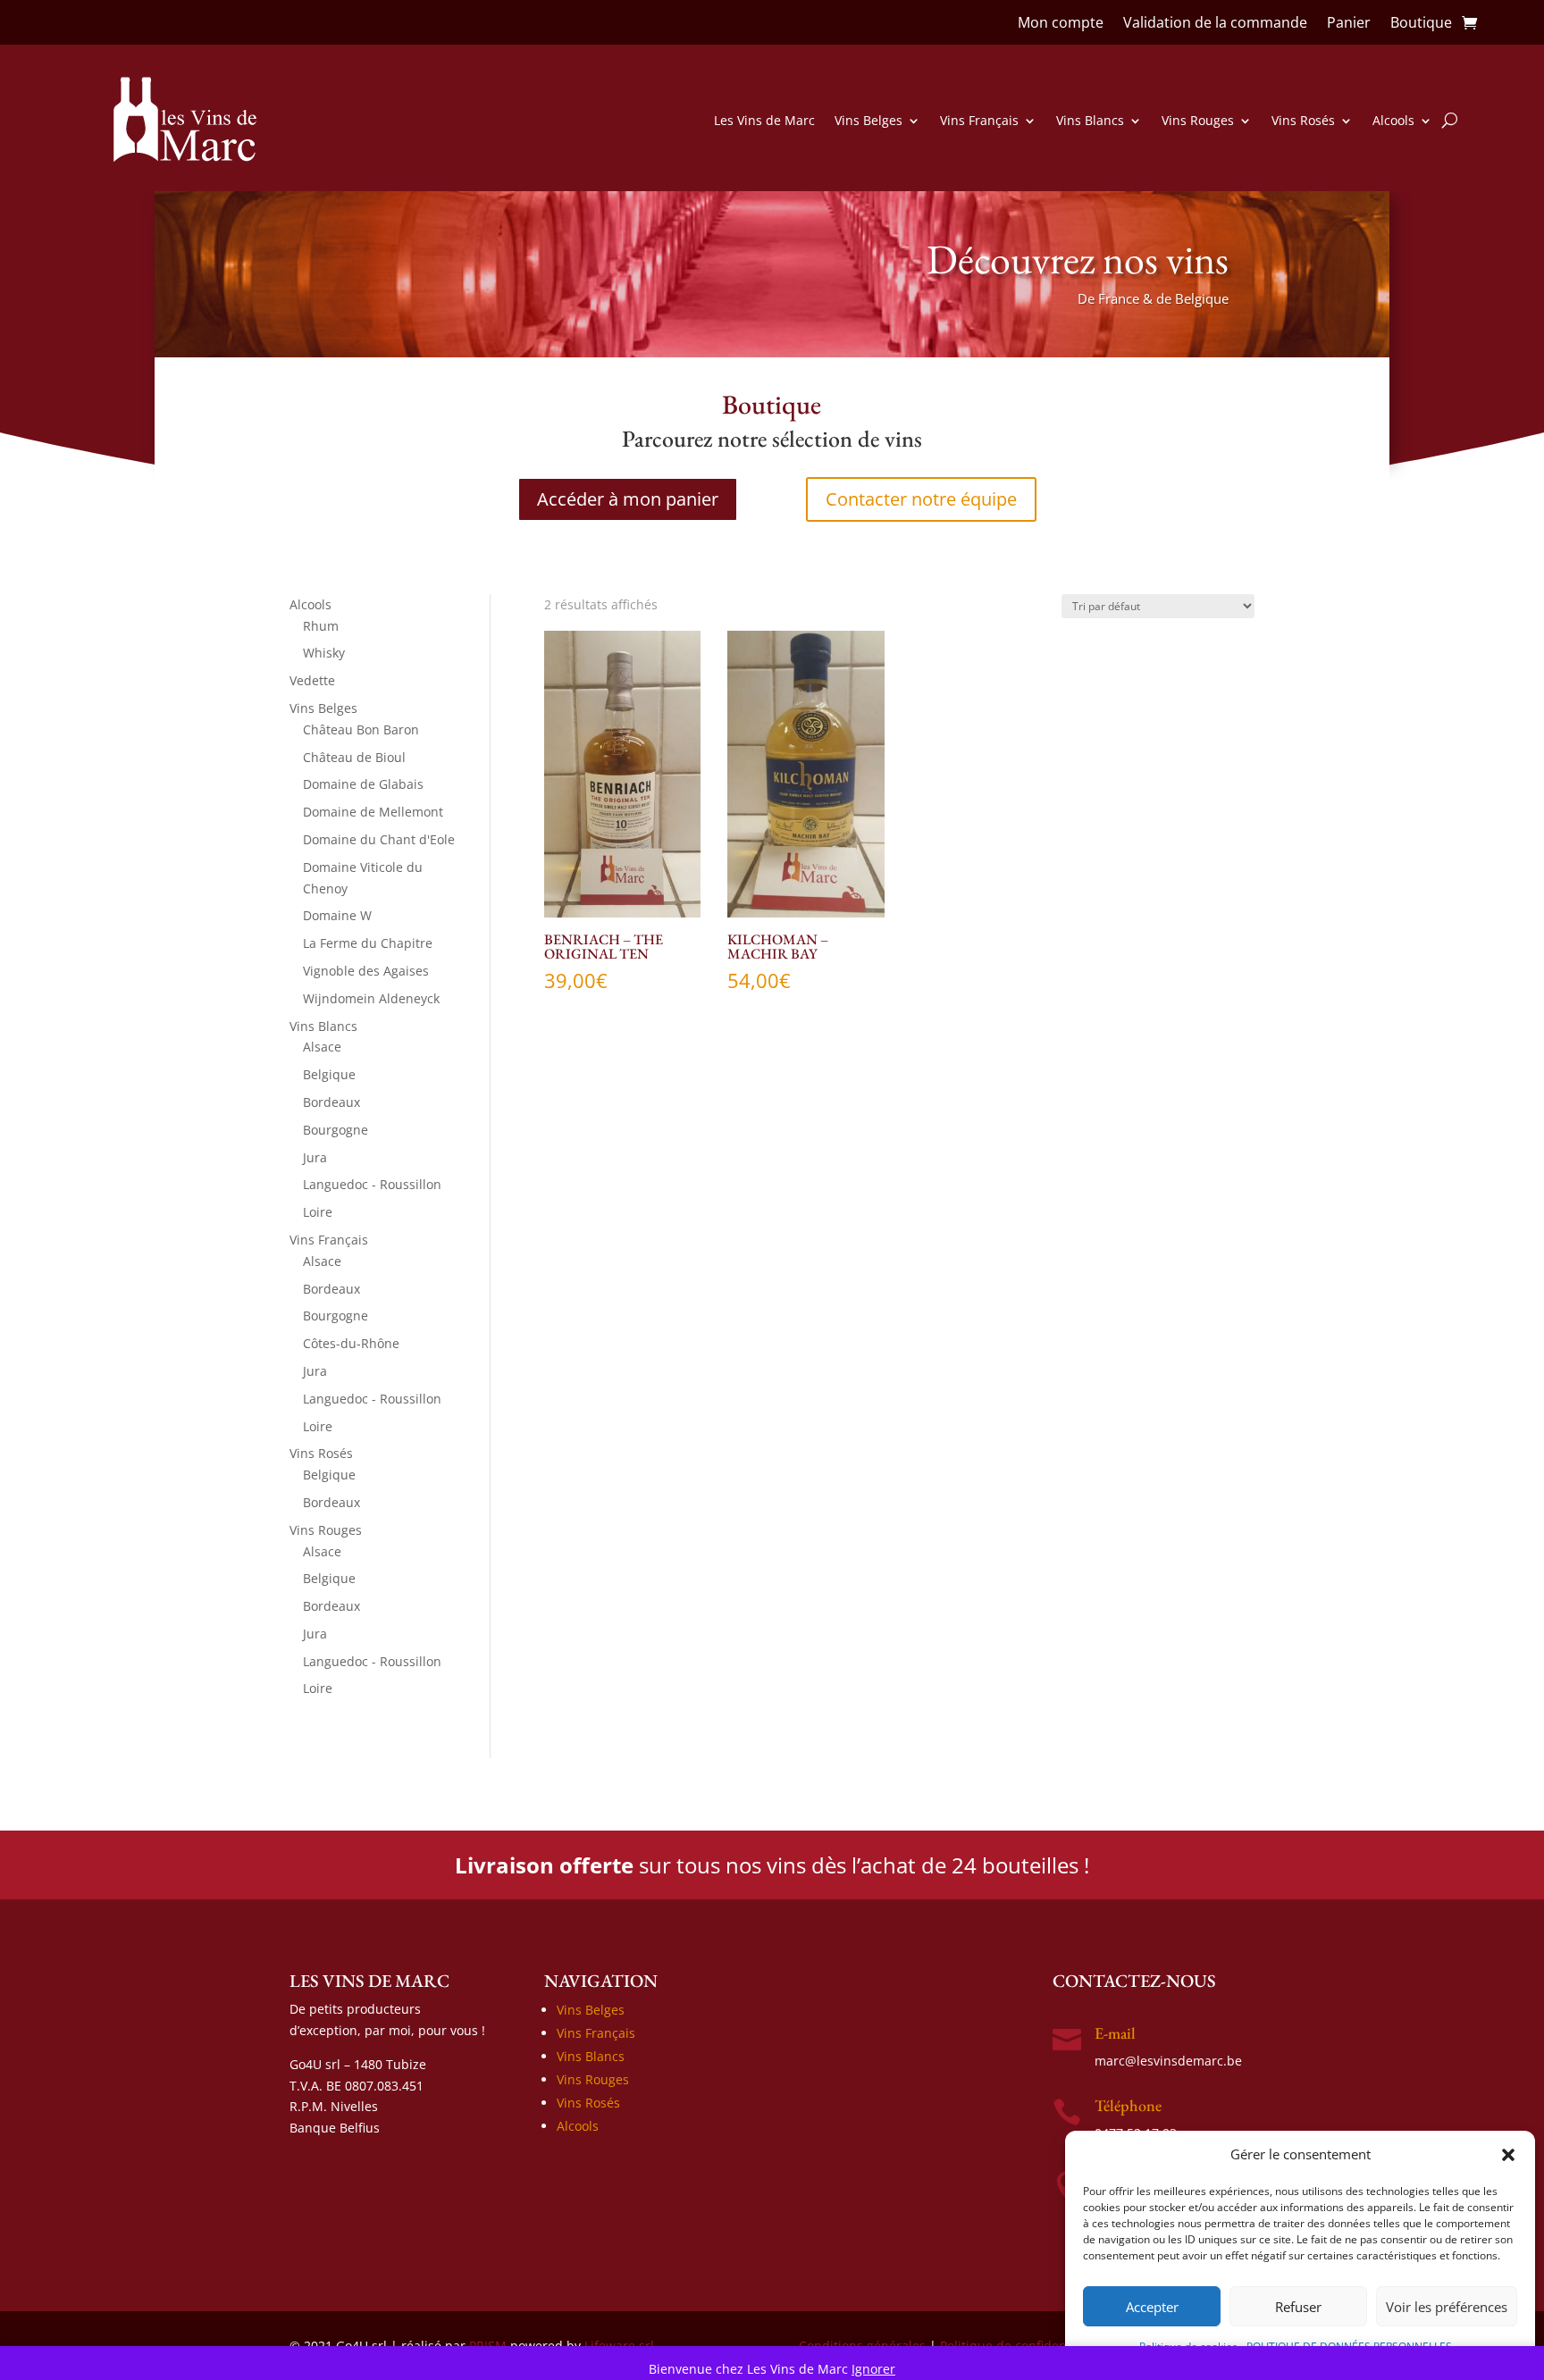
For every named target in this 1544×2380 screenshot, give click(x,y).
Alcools (1393, 120)
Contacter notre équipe (921, 499)
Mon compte (1061, 24)
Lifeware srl (619, 2346)
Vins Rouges (1198, 120)
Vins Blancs (1090, 120)
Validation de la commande (1215, 24)
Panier (1349, 24)
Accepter (1152, 2307)
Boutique (1421, 24)
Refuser (1298, 2307)
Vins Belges (868, 120)
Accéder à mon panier (628, 499)
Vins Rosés (1303, 120)
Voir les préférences (1447, 2307)
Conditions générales (862, 2346)
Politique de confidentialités (1024, 2346)
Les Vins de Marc (764, 120)
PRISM (488, 2346)
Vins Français (979, 120)
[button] (1508, 2155)
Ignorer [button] (873, 2369)
